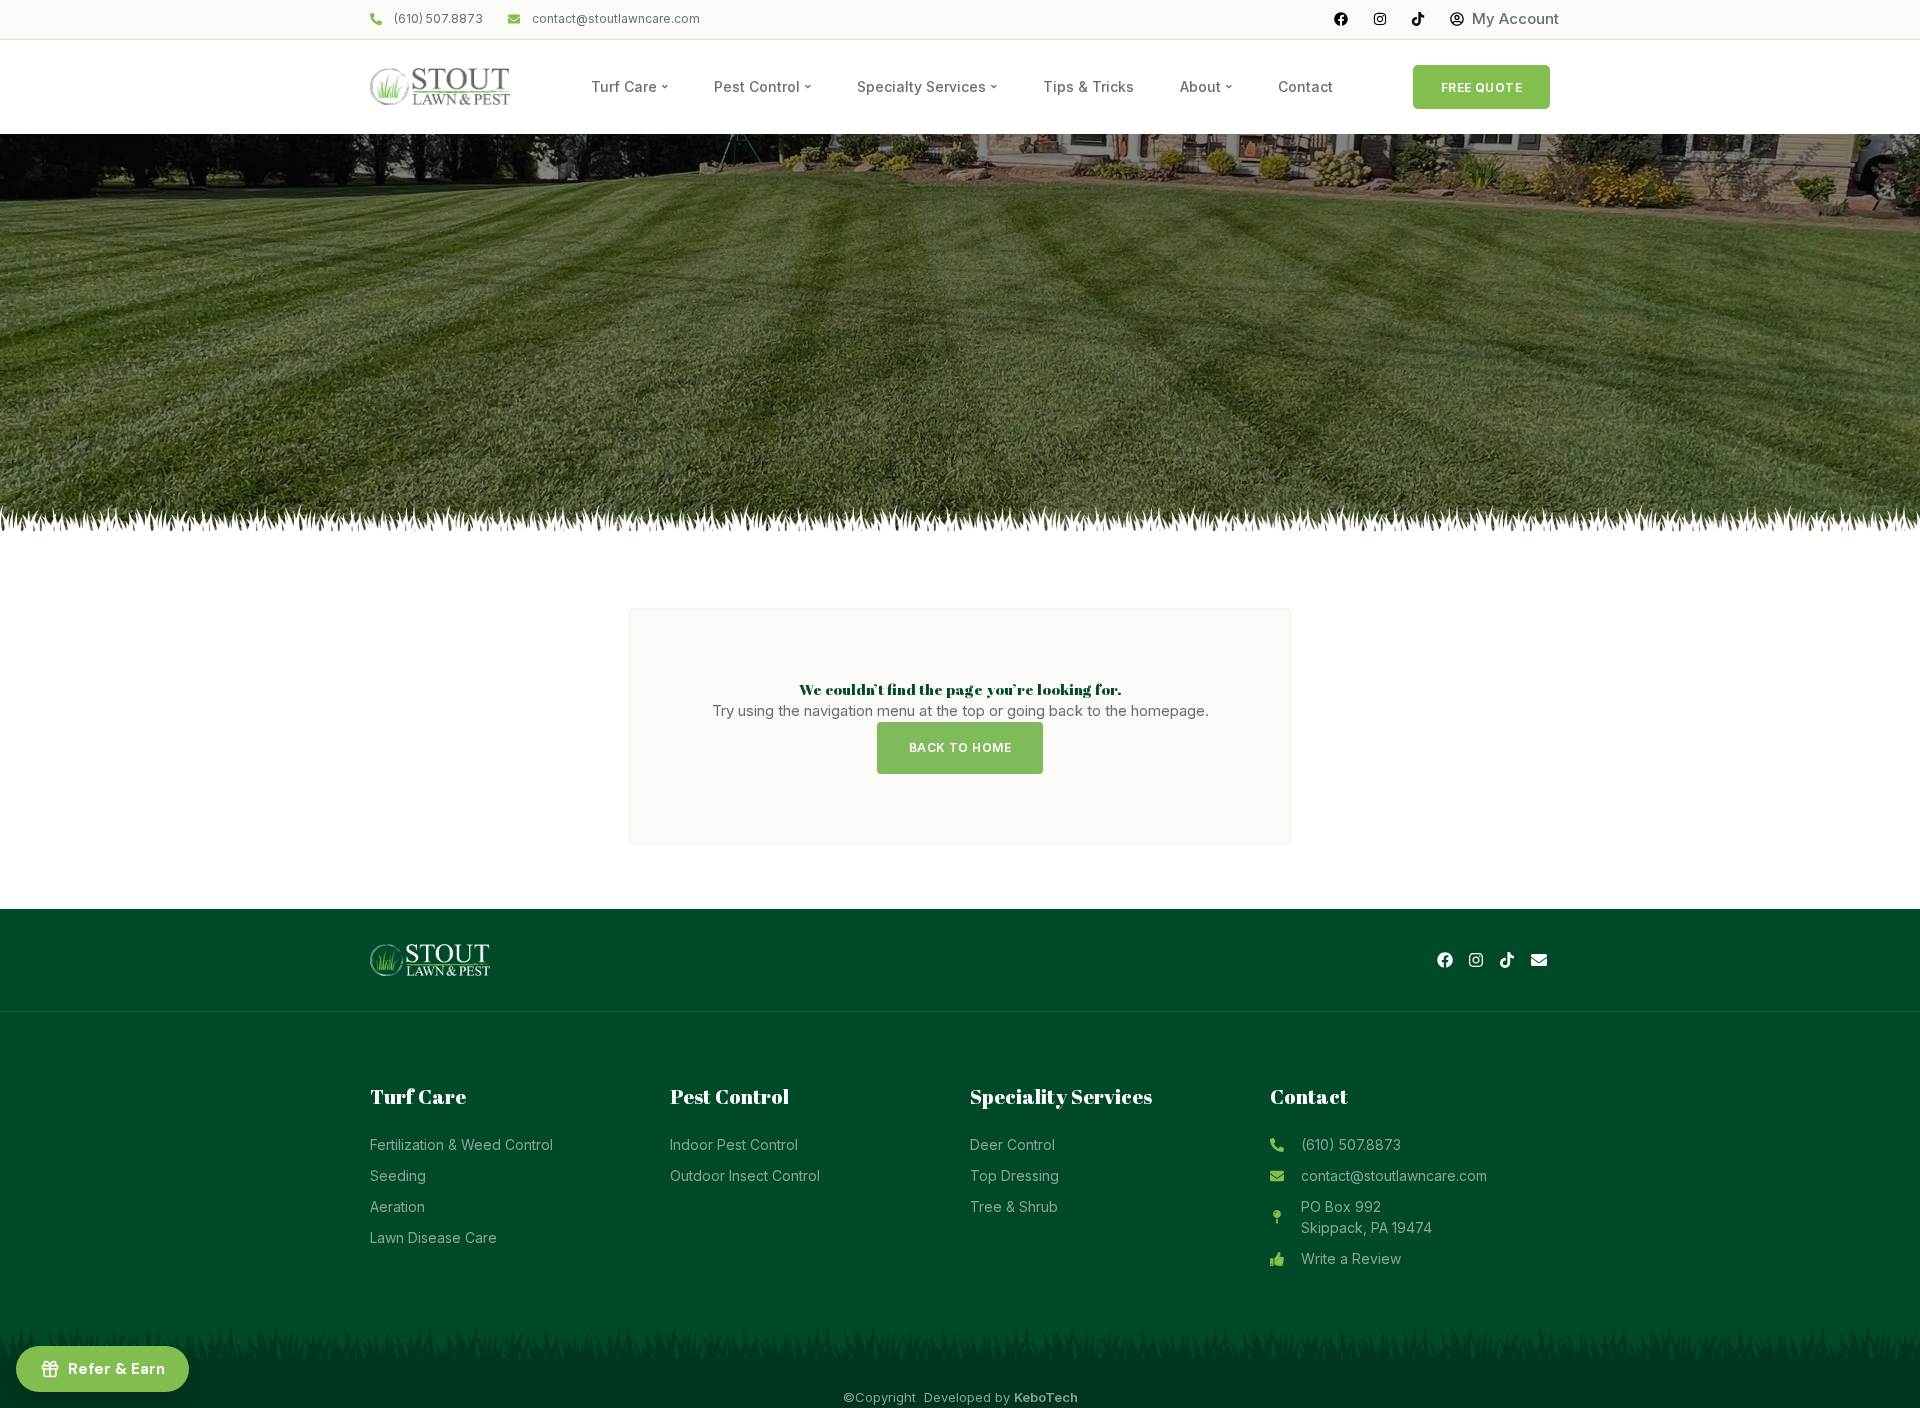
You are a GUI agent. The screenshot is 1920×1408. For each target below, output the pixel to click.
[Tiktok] (1507, 960)
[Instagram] (1476, 960)
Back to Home (960, 747)
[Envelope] (1539, 960)
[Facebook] (1444, 960)
